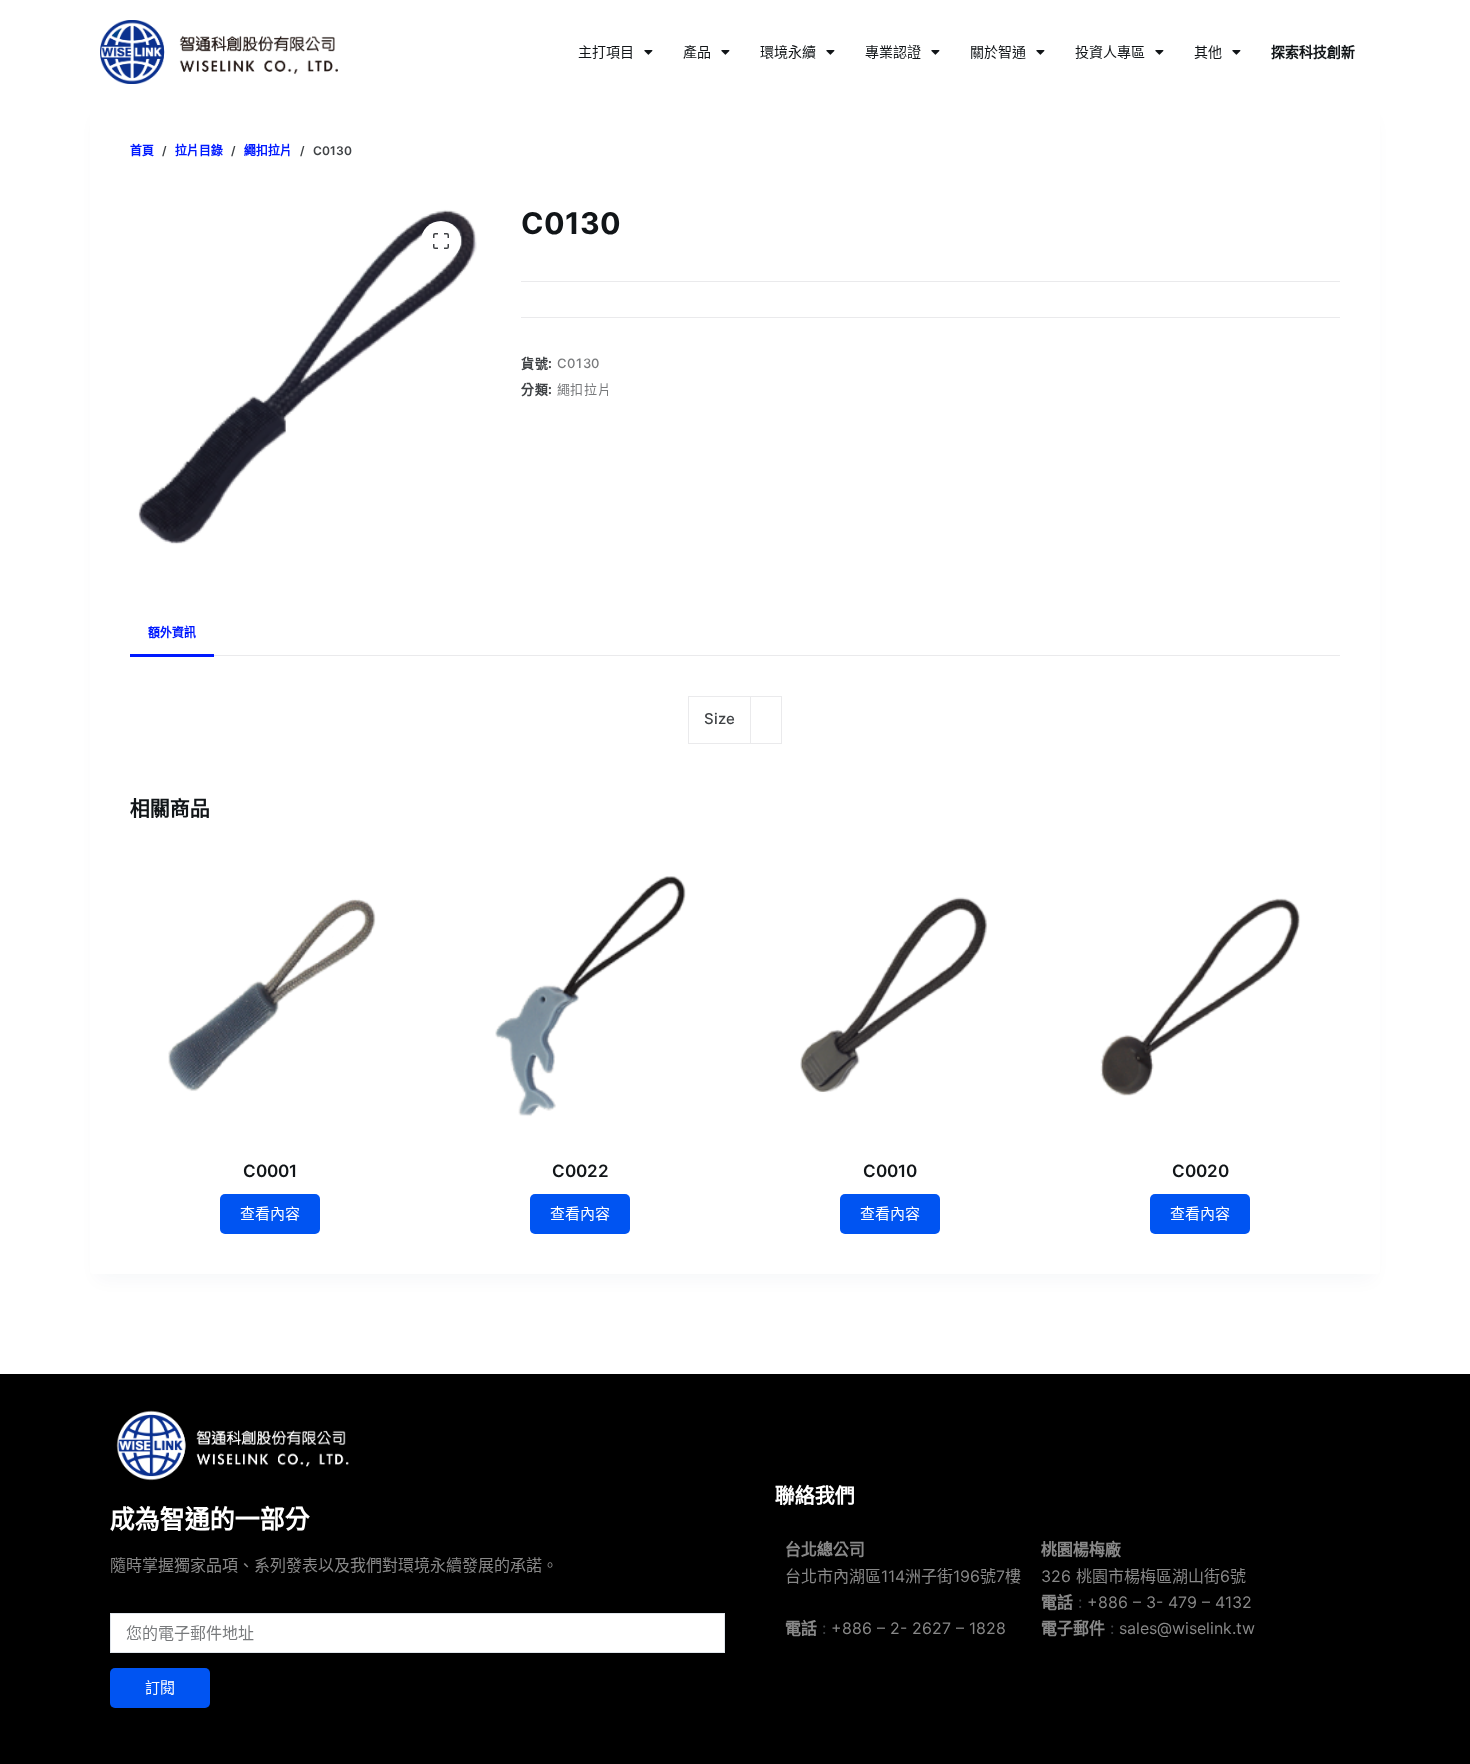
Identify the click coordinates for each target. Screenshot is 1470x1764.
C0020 (1200, 1171)
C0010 (890, 1171)
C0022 (580, 1171)
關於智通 (998, 51)
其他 (1208, 51)
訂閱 (160, 1687)
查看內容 (270, 1213)
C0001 (270, 1171)
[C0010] (890, 994)
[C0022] (580, 994)
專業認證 (893, 51)
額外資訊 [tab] (172, 632)
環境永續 (788, 51)
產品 (697, 51)
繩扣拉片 (584, 389)
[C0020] (1200, 994)
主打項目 (606, 51)
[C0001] (270, 994)
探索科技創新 (1313, 51)
